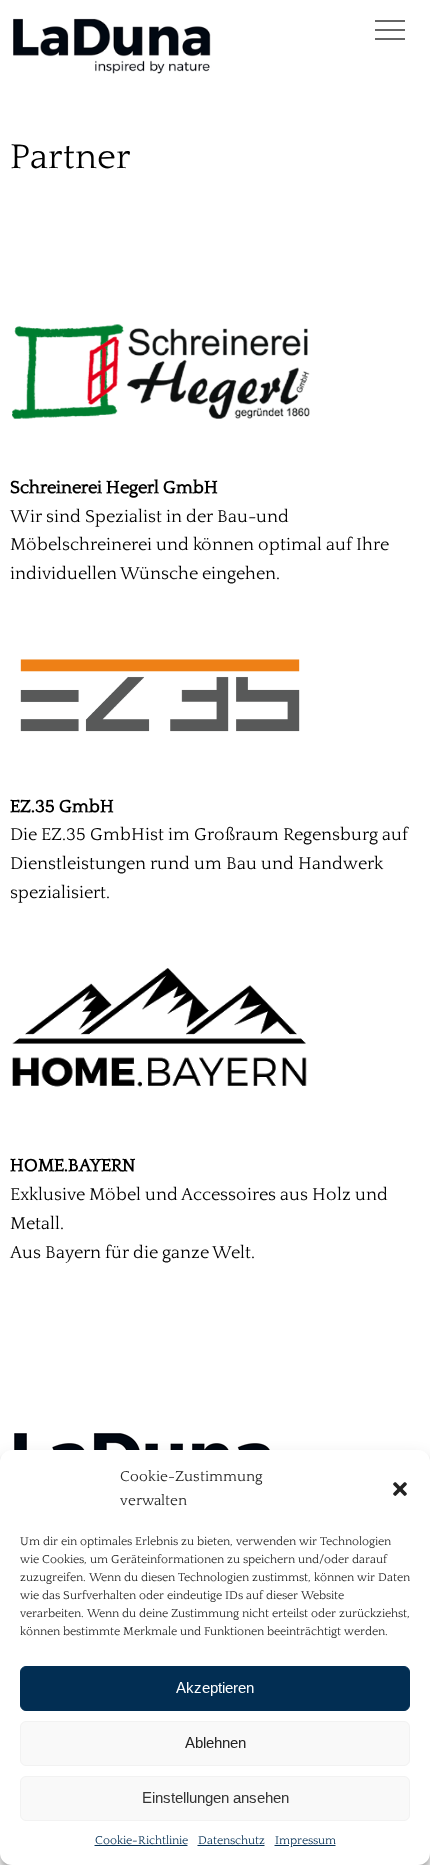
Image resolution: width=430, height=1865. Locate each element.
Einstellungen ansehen (215, 1797)
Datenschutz (231, 1840)
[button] (400, 1489)
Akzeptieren (215, 1687)
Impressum (305, 1840)
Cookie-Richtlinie (141, 1840)
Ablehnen (215, 1742)
